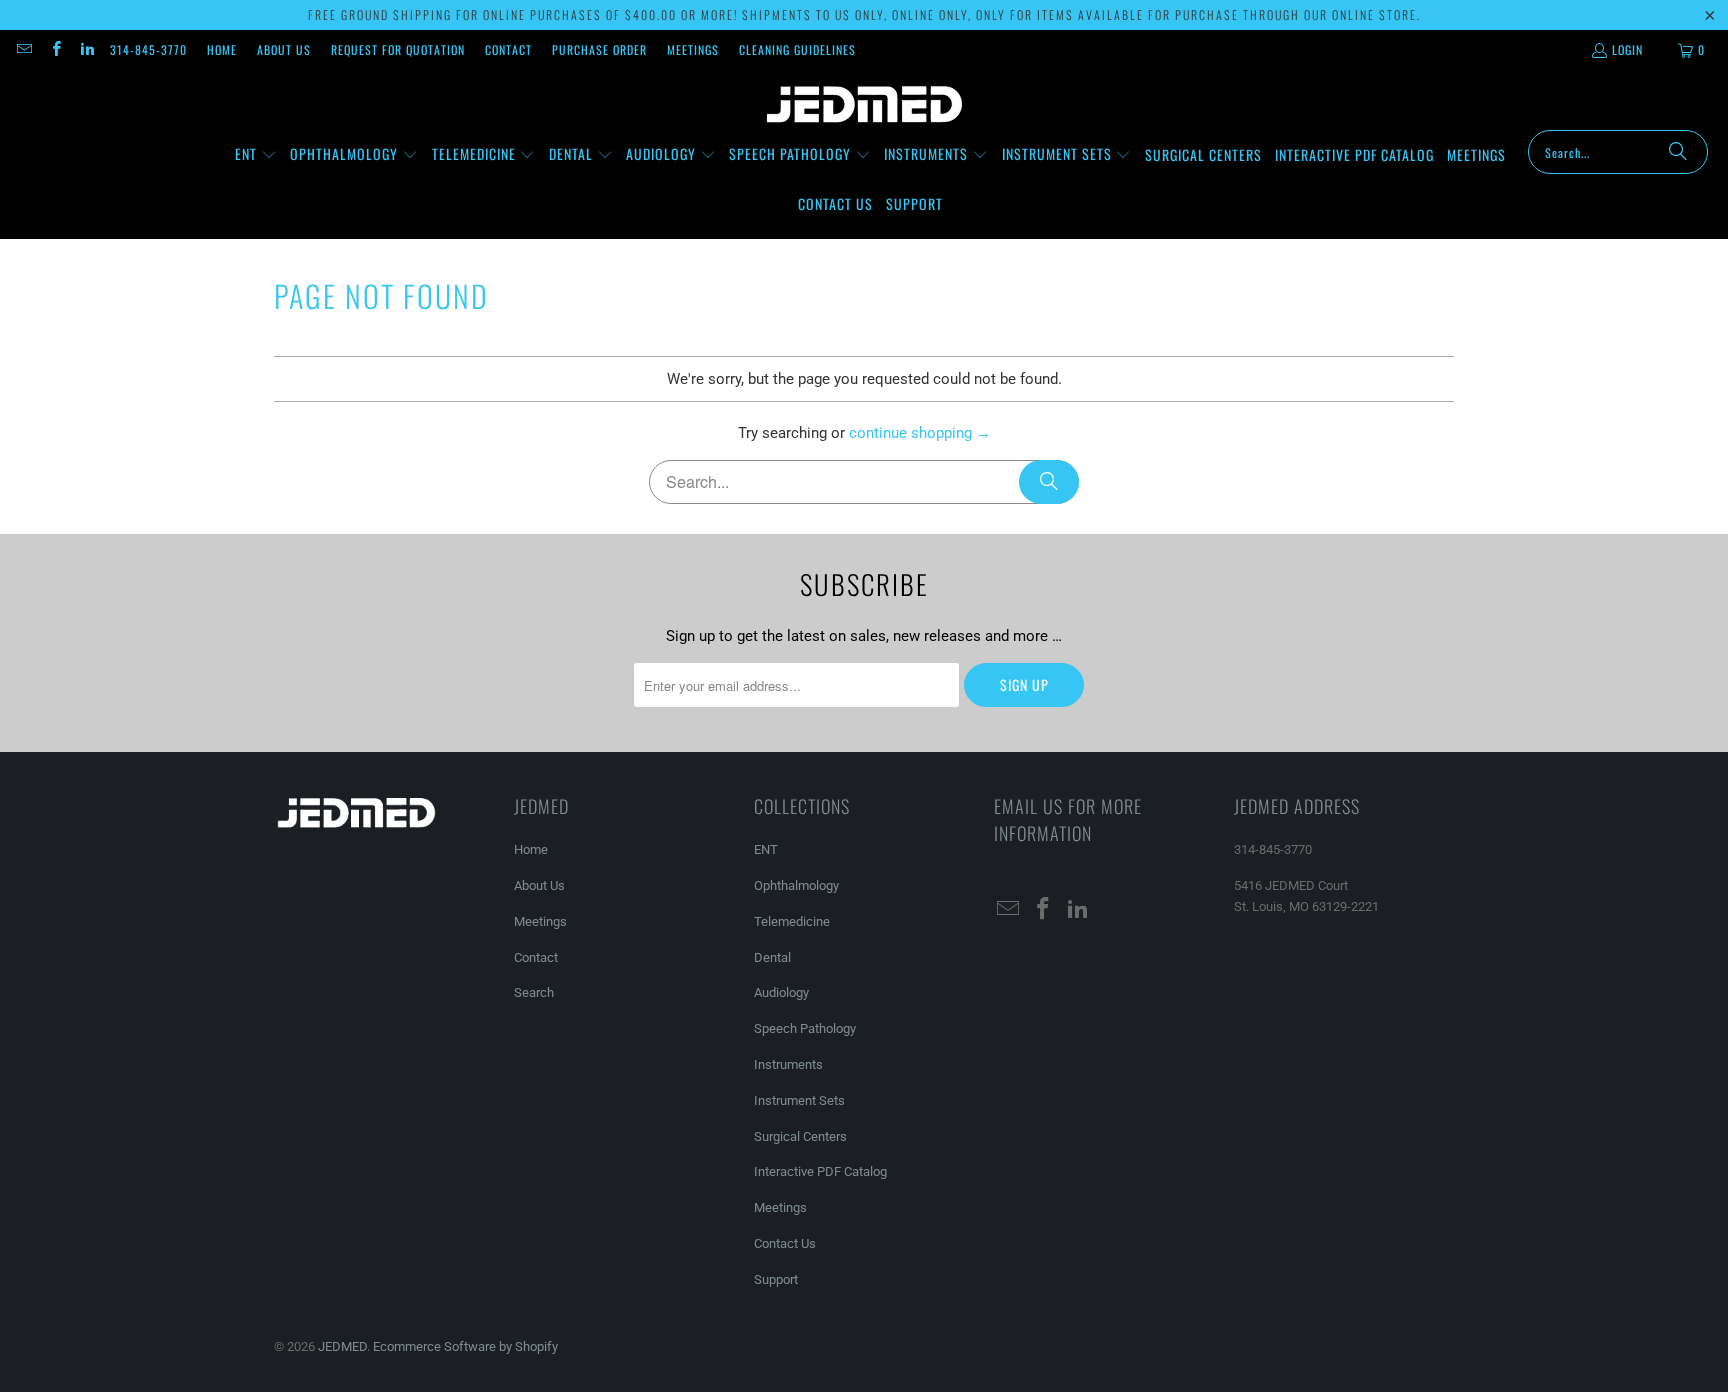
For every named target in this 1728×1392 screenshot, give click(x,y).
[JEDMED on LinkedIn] (86, 49)
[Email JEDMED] (23, 49)
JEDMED (342, 1346)
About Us (284, 49)
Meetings (693, 49)
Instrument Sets (799, 1100)
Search (534, 992)
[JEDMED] (864, 105)
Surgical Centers (800, 1136)
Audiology (781, 992)
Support (776, 1279)
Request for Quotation (398, 49)
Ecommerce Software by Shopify (465, 1346)
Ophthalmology (796, 885)
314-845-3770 (148, 49)
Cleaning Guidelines (797, 49)
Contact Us (785, 1243)
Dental (772, 957)
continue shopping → (920, 433)
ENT (766, 849)
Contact (508, 49)
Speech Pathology (805, 1028)
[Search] (1678, 152)
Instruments (788, 1064)
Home (222, 49)
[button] (256, 155)
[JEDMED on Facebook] (54, 49)
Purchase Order (599, 49)
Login (1627, 49)
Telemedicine (792, 921)
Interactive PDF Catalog (820, 1171)
